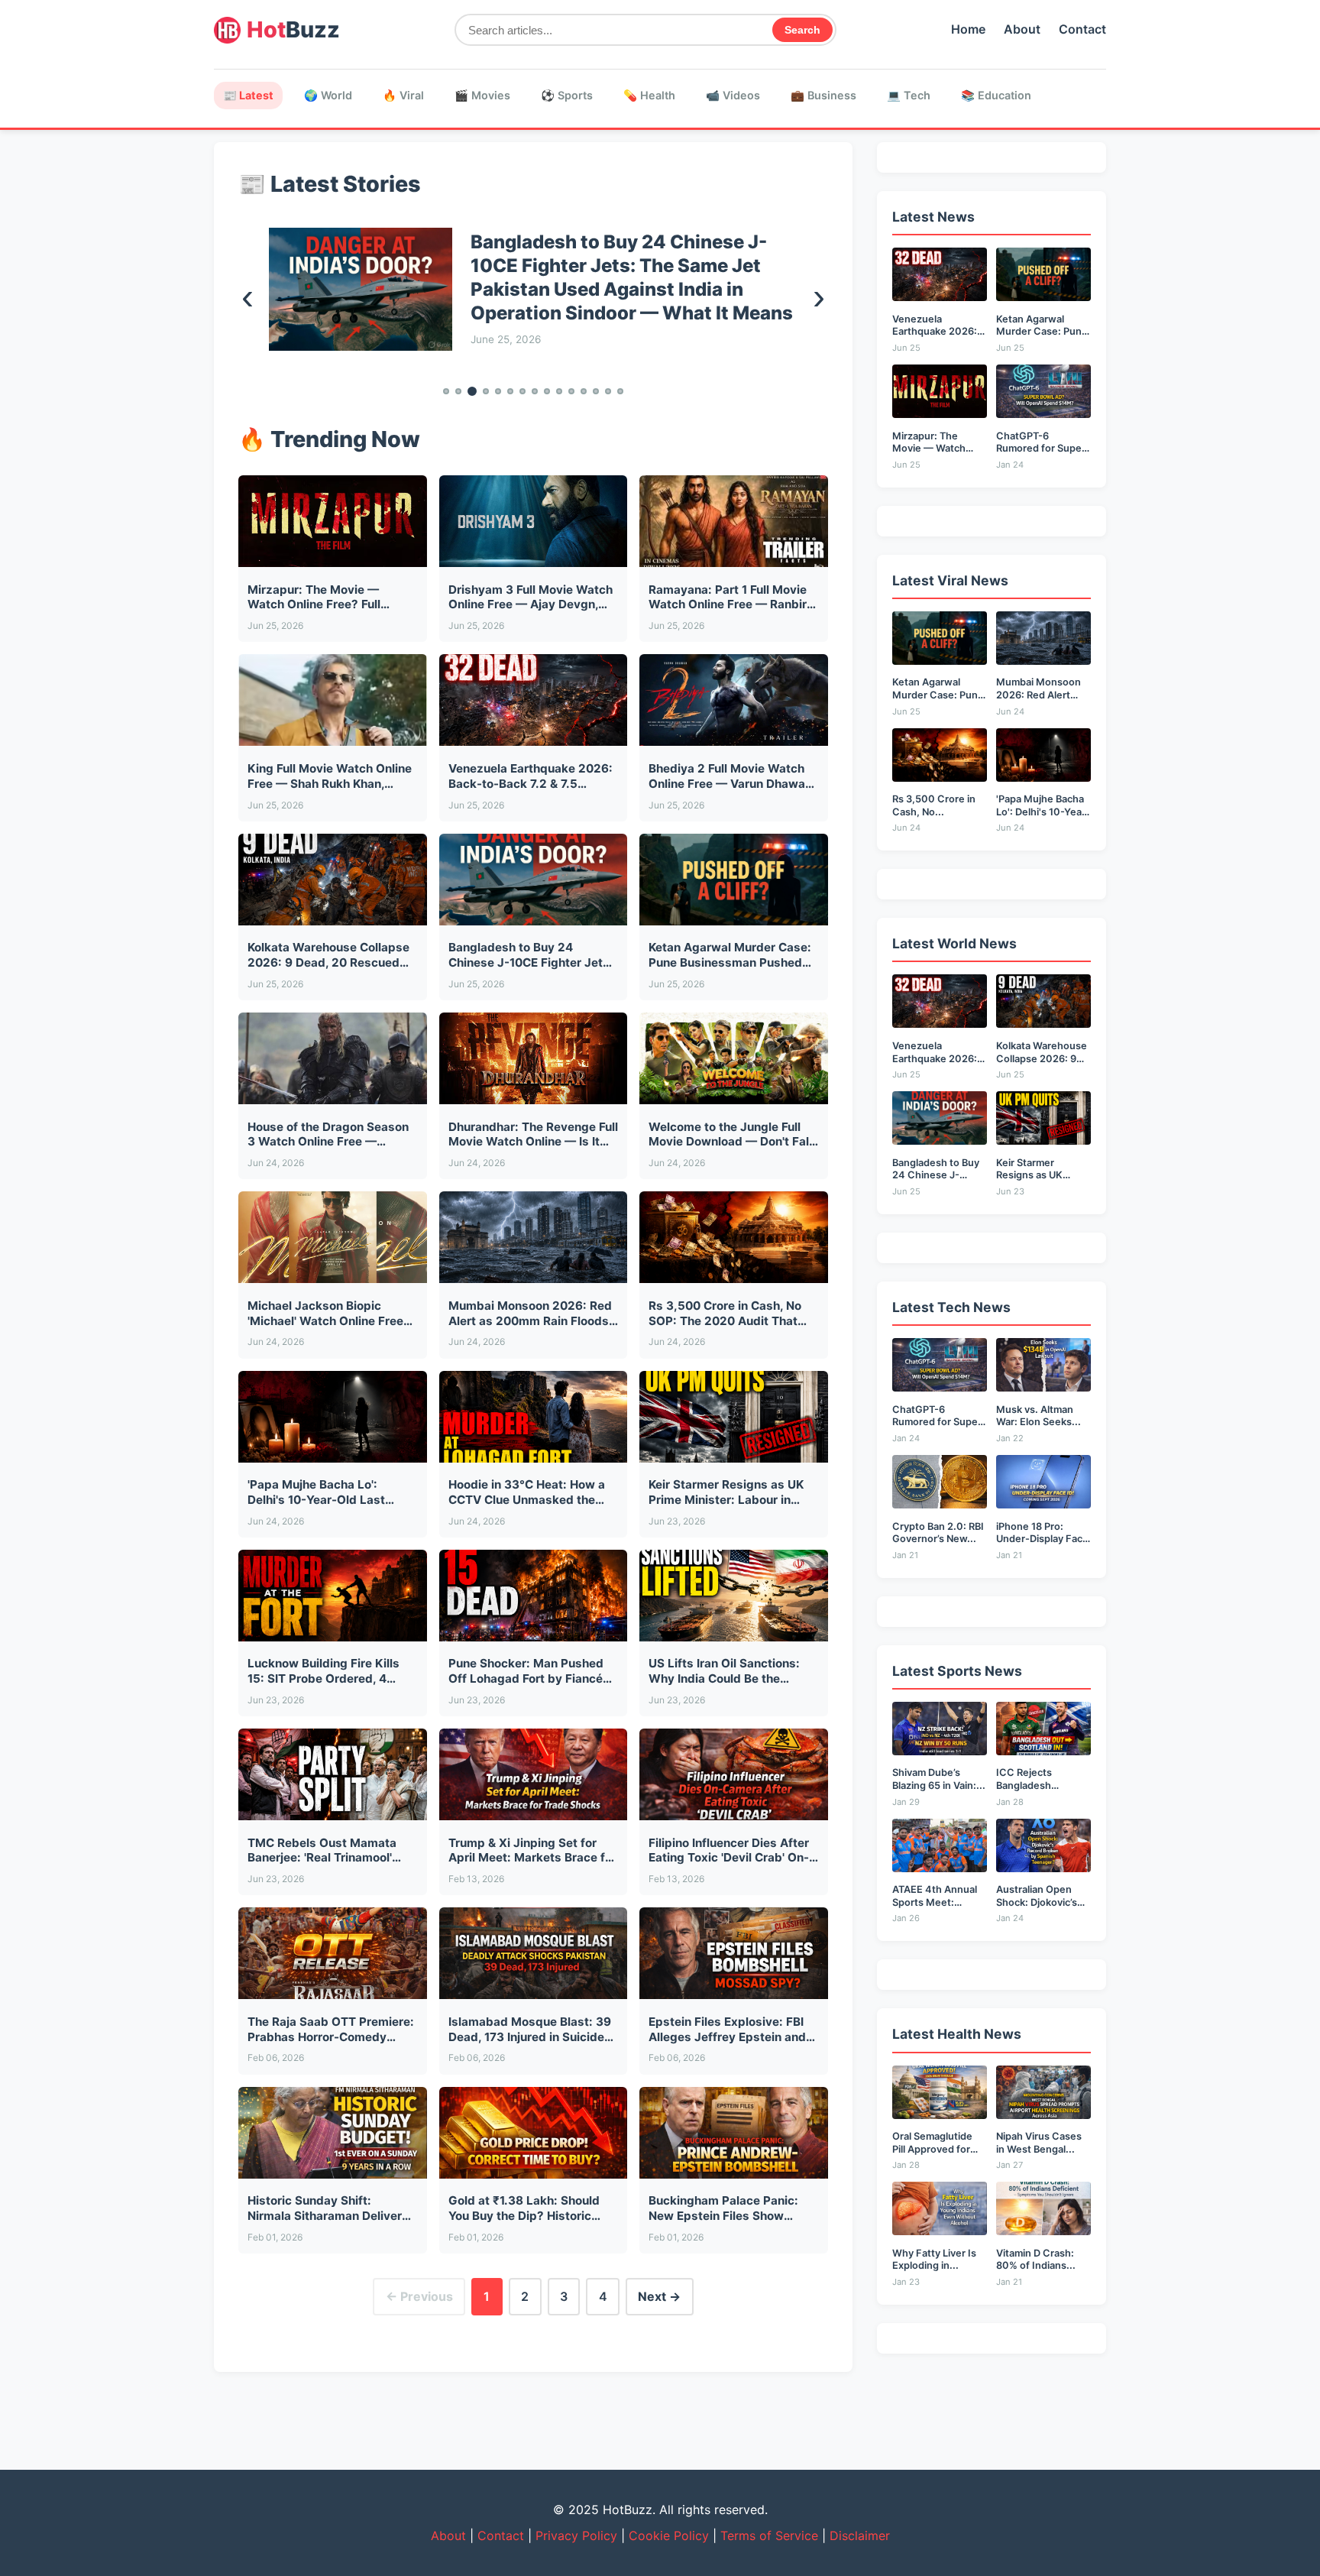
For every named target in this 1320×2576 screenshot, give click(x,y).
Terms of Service (769, 2535)
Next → (659, 2296)
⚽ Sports (567, 95)
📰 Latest (248, 95)
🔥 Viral (403, 95)
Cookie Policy (669, 2535)
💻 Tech (909, 95)
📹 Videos (733, 95)
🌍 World (328, 95)
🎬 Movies (482, 95)
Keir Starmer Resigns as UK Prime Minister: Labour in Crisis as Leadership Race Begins (621, 277)
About (1022, 29)
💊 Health (649, 95)
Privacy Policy (576, 2535)
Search (802, 30)
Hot (293, 29)
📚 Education (996, 95)
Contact (1082, 29)
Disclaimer (860, 2535)
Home (968, 29)
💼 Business (823, 95)
